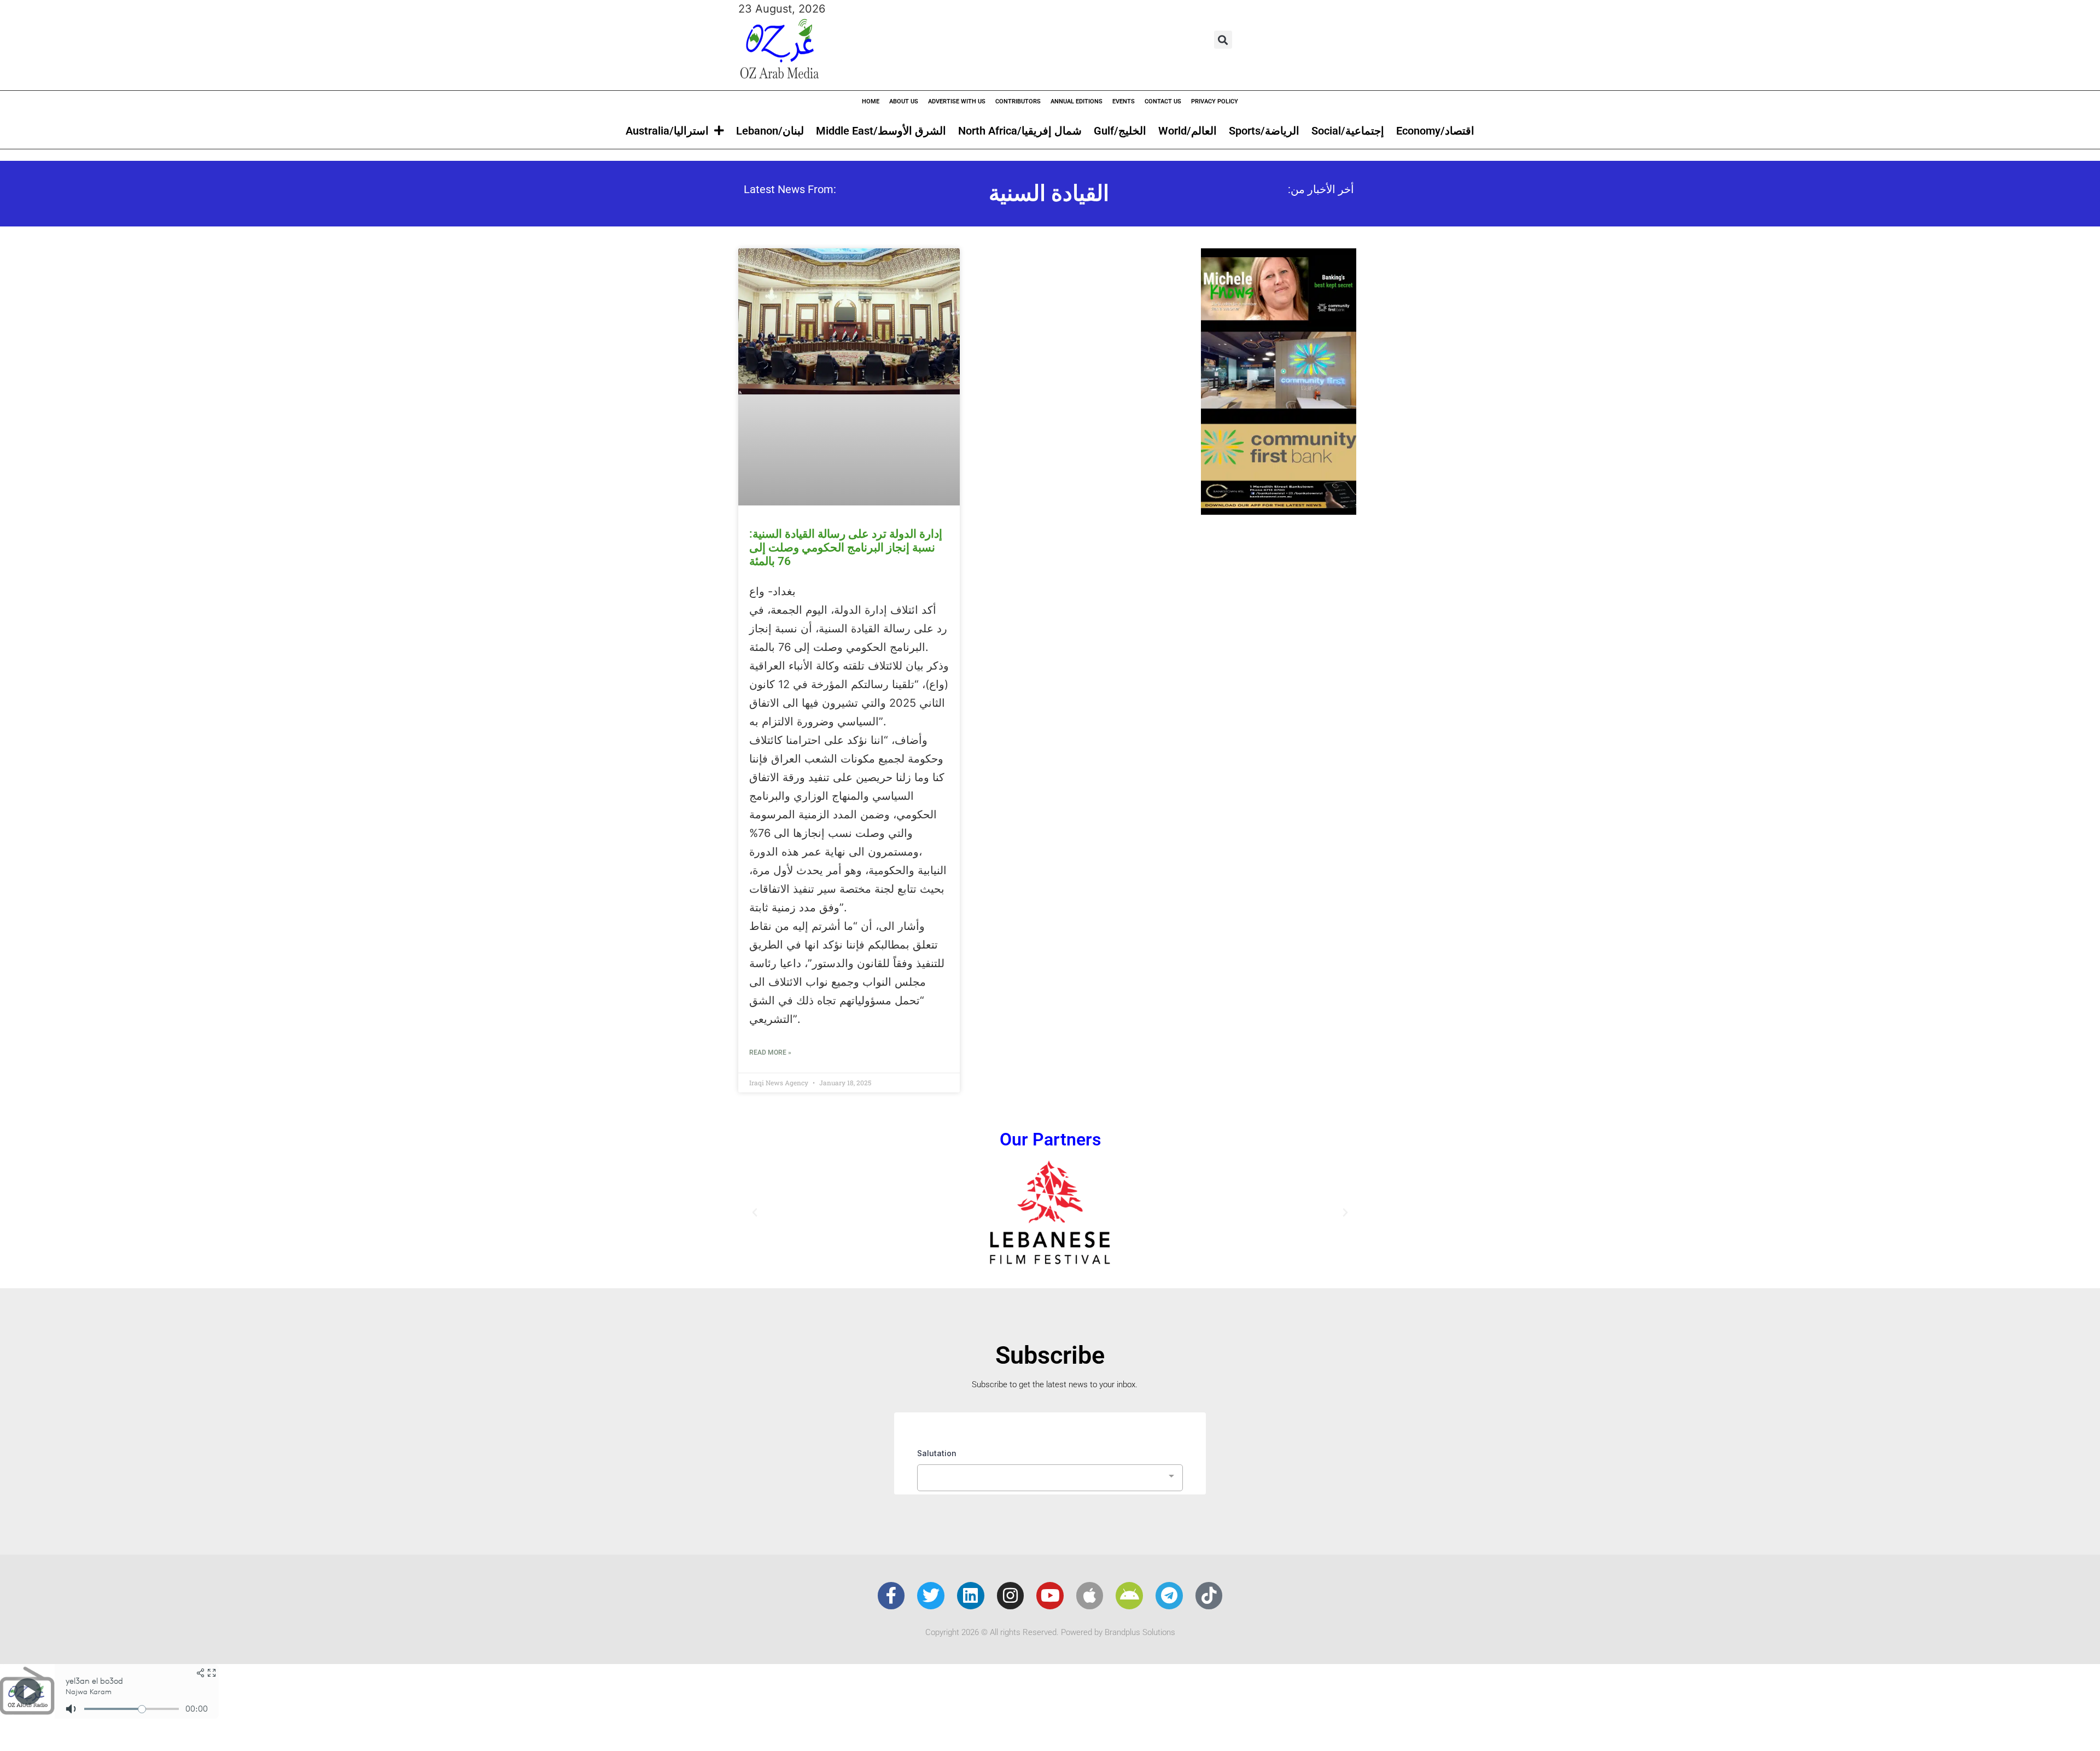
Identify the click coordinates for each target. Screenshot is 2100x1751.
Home (871, 101)
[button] (1223, 40)
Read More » (770, 1052)
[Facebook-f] (891, 1596)
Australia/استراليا (667, 131)
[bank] (1279, 511)
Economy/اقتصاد (1435, 131)
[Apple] (1090, 1596)
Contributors (1018, 101)
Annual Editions (1077, 101)
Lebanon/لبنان (770, 131)
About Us (904, 101)
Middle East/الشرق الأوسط (881, 131)
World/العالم (1188, 131)
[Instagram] (1011, 1596)
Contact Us (1163, 101)
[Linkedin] (971, 1596)
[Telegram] (1169, 1596)
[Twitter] (931, 1596)
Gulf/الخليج (1120, 131)
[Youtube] (1050, 1596)
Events (1124, 101)
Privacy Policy (1215, 101)
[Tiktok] (1209, 1596)
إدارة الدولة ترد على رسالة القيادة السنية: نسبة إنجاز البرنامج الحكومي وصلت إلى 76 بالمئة (846, 548)
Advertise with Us (957, 101)
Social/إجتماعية (1348, 131)
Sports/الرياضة (1264, 131)
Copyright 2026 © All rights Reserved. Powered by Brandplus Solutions (1050, 1632)
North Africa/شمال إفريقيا (1020, 131)
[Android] (1129, 1596)
